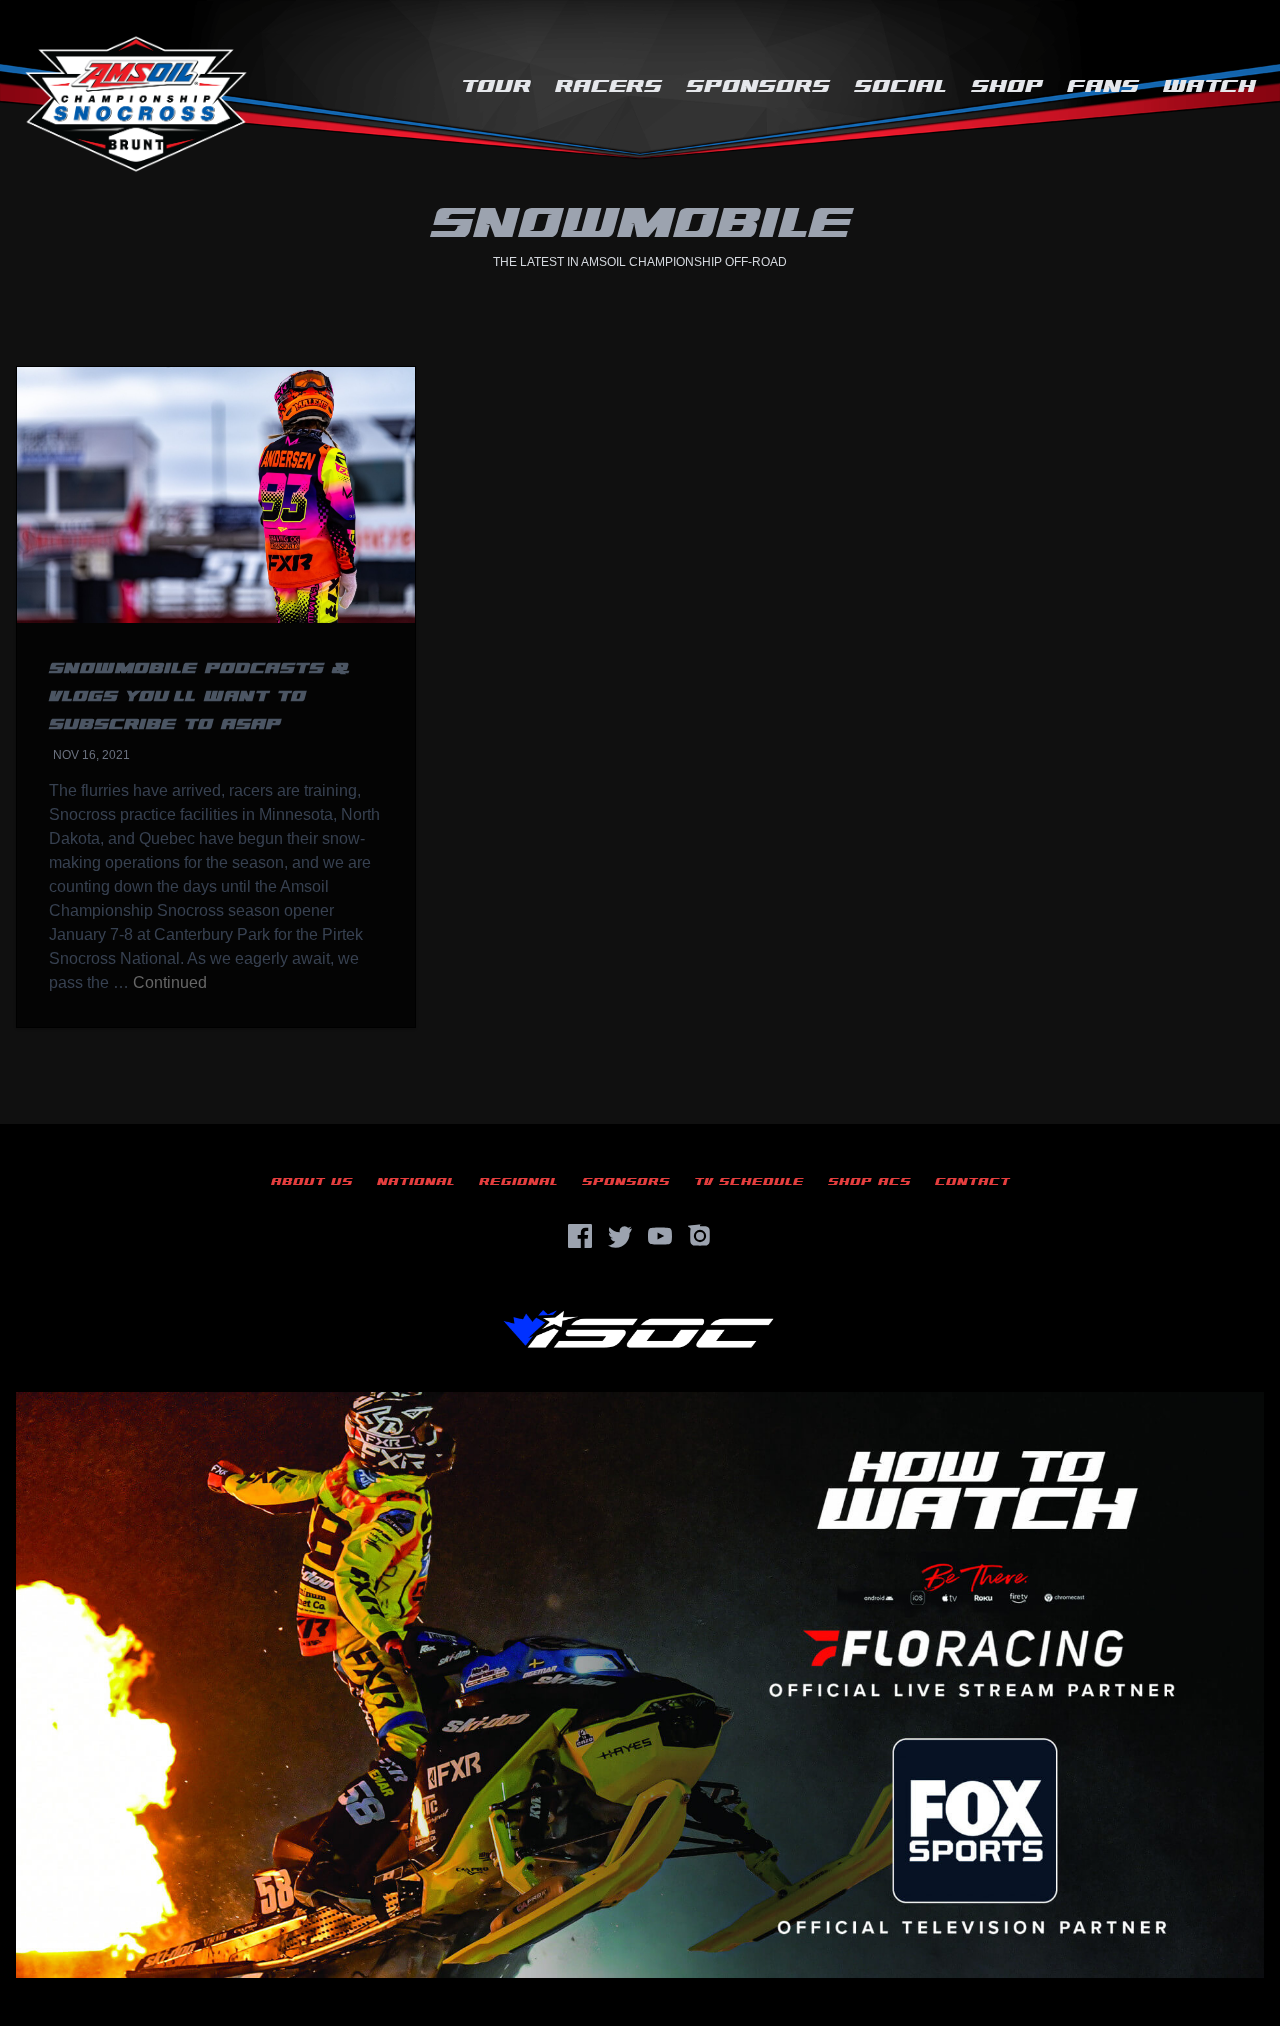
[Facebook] (580, 1236)
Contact (972, 1181)
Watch (1209, 86)
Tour (496, 86)
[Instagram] (700, 1236)
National (416, 1181)
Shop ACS (869, 1181)
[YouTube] (660, 1236)
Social (900, 86)
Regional (518, 1181)
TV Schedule (749, 1181)
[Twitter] (620, 1236)
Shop (1007, 86)
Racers (608, 86)
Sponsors (758, 86)
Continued (170, 982)
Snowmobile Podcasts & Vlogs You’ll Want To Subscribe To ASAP (199, 696)
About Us (312, 1181)
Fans (1103, 86)
